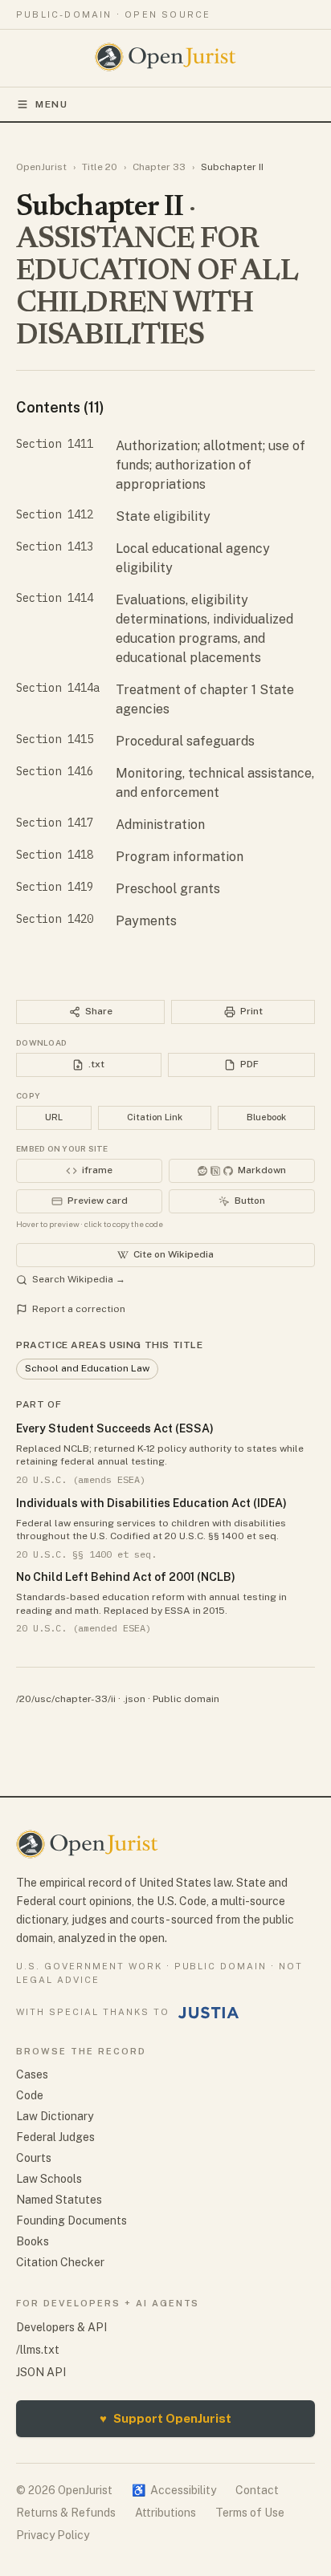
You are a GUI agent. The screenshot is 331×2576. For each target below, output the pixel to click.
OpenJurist (41, 167)
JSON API (41, 2372)
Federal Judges (55, 2137)
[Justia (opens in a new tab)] (209, 2013)
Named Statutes (59, 2200)
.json (134, 1699)
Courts (34, 2158)
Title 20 (100, 167)
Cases (32, 2074)
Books (33, 2241)
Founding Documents (72, 2220)
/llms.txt (38, 2350)
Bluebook (266, 1117)
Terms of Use (250, 2513)
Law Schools (49, 2179)
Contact (257, 2490)
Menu (52, 104)
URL (54, 1117)
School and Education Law (87, 1368)
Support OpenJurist (165, 2418)
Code (30, 2095)
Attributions (165, 2513)
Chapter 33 (159, 167)
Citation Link (155, 1117)
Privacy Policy (53, 2535)
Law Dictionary (55, 2116)
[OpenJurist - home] (166, 57)
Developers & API (61, 2327)
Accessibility (174, 2490)
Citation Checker (60, 2262)
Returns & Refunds (66, 2513)
